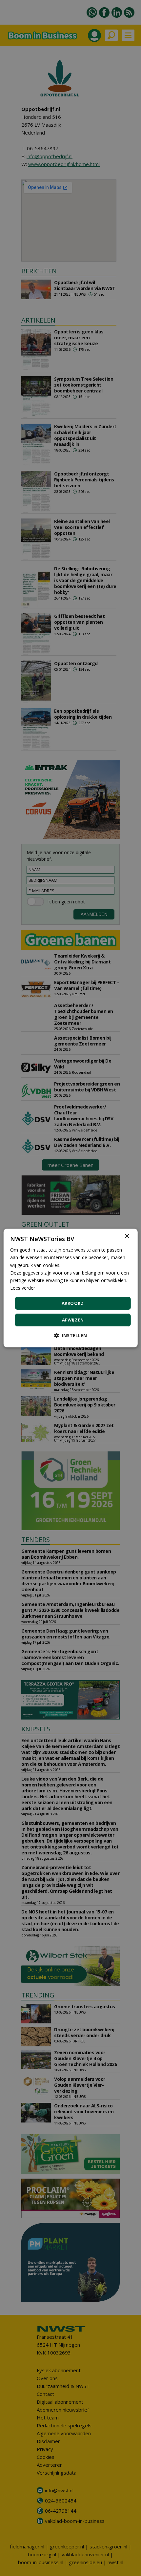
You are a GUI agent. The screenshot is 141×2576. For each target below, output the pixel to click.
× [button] (127, 1236)
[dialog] (71, 1288)
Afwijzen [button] (73, 1320)
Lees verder (23, 1288)
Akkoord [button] (73, 1303)
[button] (70, 1335)
